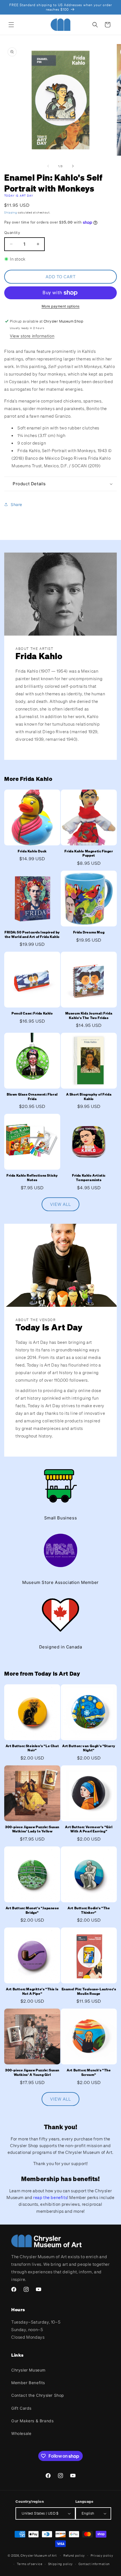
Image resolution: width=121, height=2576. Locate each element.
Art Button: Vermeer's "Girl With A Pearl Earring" (89, 1829)
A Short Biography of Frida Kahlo (89, 1097)
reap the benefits (50, 2197)
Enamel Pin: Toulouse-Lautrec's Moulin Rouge (89, 1991)
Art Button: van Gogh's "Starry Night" (89, 1748)
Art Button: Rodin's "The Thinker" (89, 1910)
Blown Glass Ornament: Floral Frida (32, 1097)
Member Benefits (28, 2383)
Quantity (12, 233)
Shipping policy (61, 2564)
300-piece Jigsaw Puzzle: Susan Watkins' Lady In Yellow (32, 1829)
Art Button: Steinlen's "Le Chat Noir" (32, 1748)
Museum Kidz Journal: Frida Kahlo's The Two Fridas (89, 1016)
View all (60, 1204)
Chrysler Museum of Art (39, 2555)
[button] (11, 25)
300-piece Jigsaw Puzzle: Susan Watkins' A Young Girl (32, 2072)
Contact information (94, 2564)
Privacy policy (102, 2556)
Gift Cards (21, 2408)
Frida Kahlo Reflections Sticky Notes (32, 1178)
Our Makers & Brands (32, 2421)
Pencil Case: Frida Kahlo (32, 1013)
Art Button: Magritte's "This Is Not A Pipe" (32, 1991)
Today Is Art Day (19, 196)
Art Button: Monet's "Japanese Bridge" (32, 1910)
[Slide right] (73, 166)
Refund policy (74, 2556)
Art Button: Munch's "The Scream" (89, 2072)
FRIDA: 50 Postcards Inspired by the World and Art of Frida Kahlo (32, 934)
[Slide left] (48, 166)
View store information (32, 336)
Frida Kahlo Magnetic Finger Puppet (89, 853)
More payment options (61, 306)
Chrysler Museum (28, 2370)
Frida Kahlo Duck (32, 851)
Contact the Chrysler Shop (38, 2395)
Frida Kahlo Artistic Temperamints (89, 1178)
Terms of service (30, 2564)
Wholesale (21, 2433)
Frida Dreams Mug (89, 932)
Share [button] (16, 504)
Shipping (11, 212)
